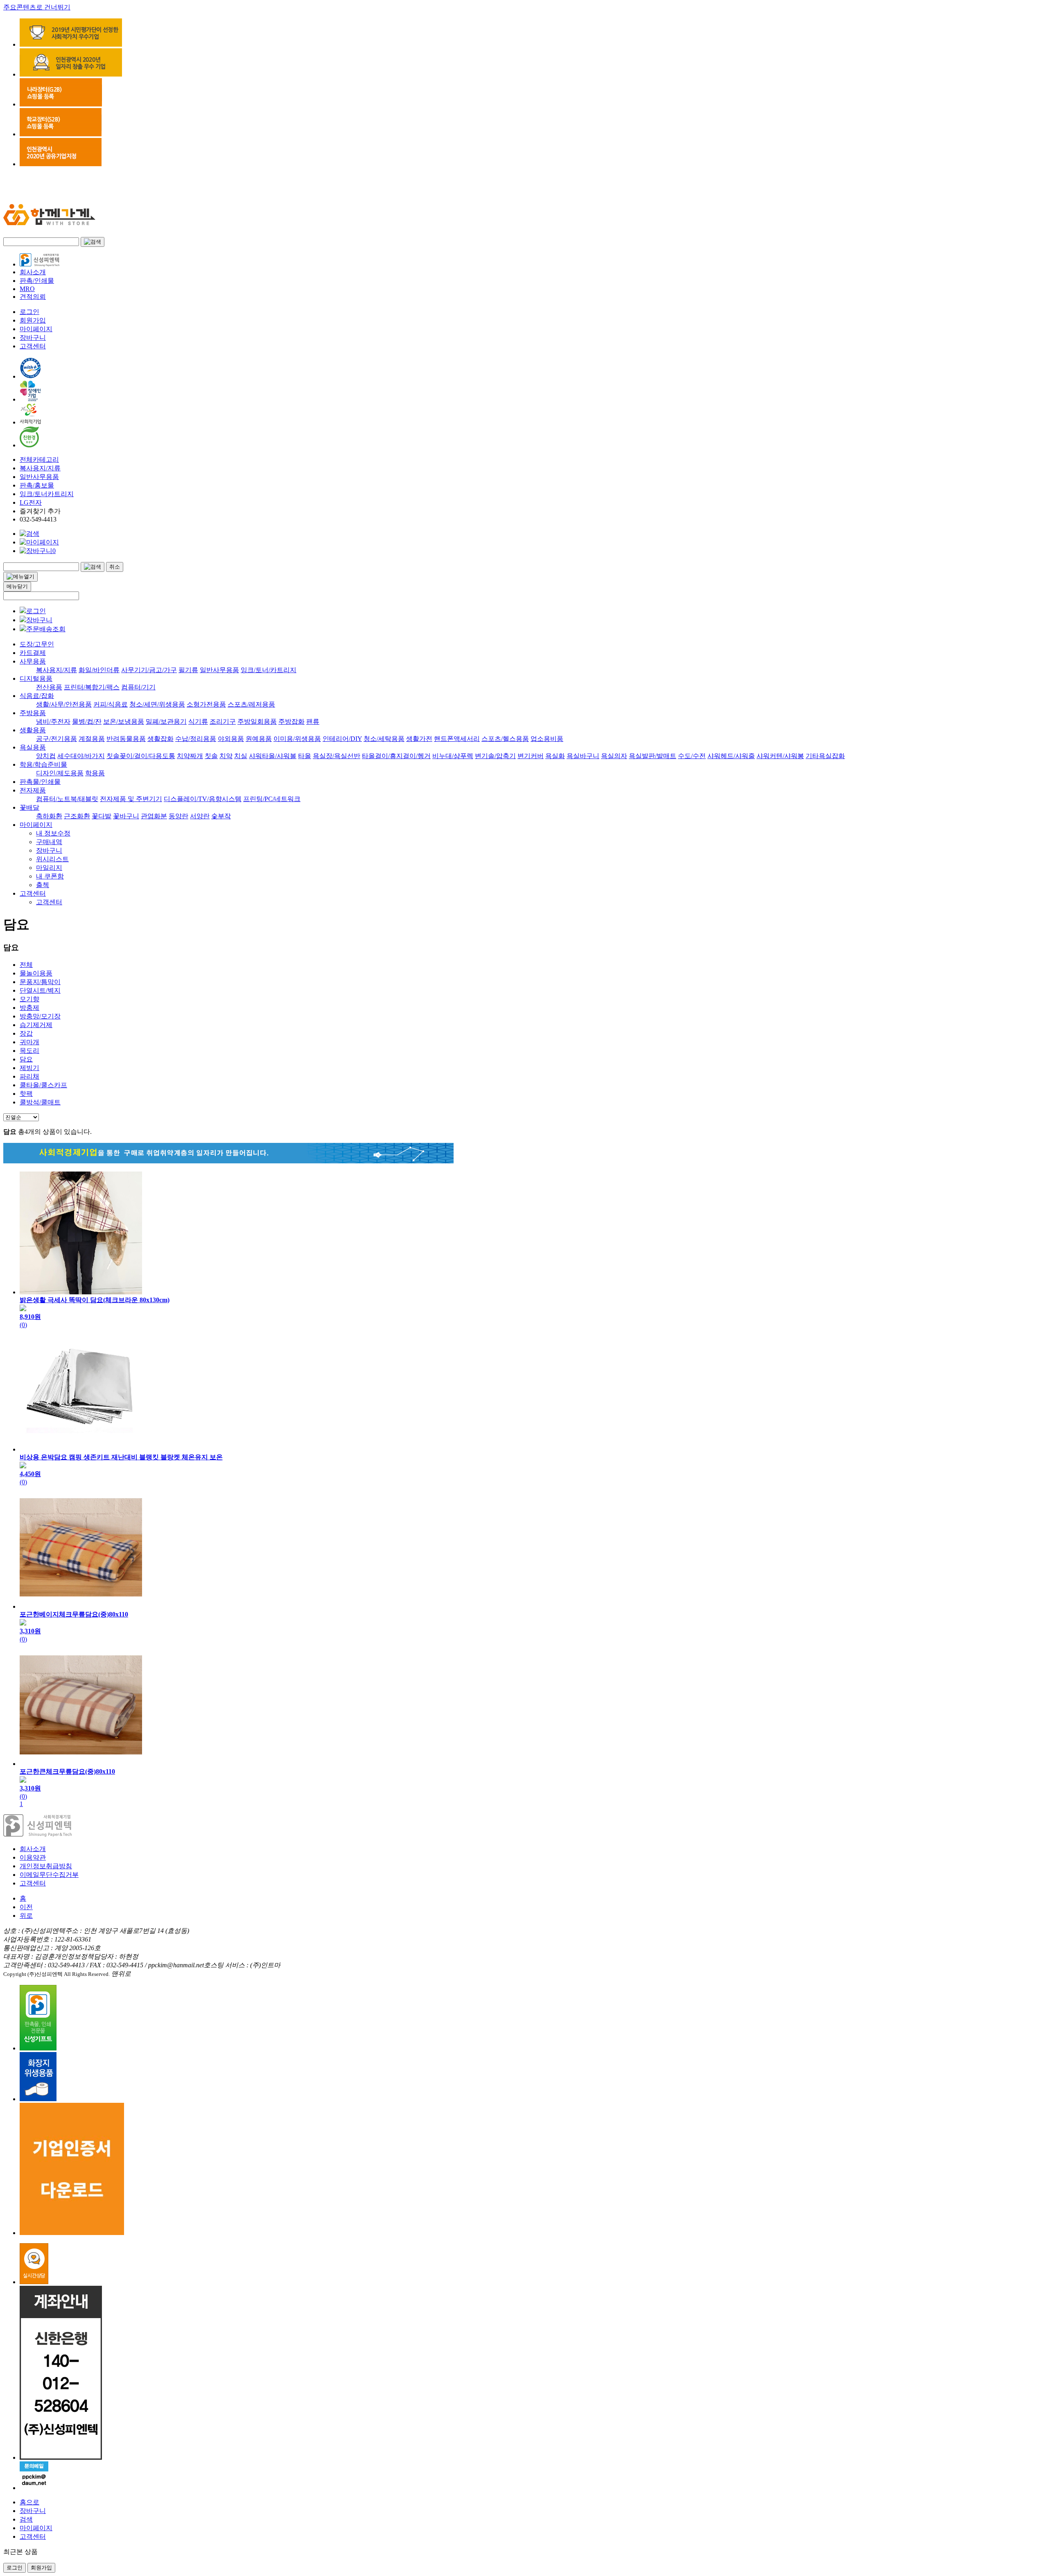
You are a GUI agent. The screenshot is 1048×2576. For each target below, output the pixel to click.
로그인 (29, 312)
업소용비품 (547, 739)
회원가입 (33, 320)
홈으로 (29, 2502)
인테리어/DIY (342, 739)
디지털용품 (36, 678)
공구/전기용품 (56, 739)
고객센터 (33, 346)
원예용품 (259, 739)
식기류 (198, 721)
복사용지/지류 (40, 468)
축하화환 (49, 816)
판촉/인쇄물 (37, 281)
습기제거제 (36, 1025)
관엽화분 (154, 816)
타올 (305, 756)
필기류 (188, 670)
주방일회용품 (257, 721)
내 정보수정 (53, 833)
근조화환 (77, 816)
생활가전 (419, 739)
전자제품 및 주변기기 (131, 799)
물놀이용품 (36, 973)
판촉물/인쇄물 (40, 782)
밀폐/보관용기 (166, 721)
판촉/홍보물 (37, 485)
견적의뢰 (33, 297)
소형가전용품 (206, 704)
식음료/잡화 (37, 696)
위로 (26, 1916)
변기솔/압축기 (495, 756)
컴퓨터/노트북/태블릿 (67, 799)
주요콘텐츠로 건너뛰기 (37, 7)
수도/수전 (692, 756)
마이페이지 (36, 329)
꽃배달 (29, 807)
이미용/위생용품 (297, 739)
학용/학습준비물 (43, 764)
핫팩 (26, 1094)
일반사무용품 (39, 477)
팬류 (313, 721)
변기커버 (531, 756)
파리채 (29, 1076)
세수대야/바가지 (81, 756)
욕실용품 (33, 747)
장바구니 (33, 338)
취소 (115, 567)
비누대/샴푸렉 (453, 756)
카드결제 (33, 653)
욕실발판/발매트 (653, 756)
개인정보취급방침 (46, 1866)
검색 (26, 2519)
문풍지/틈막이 (40, 982)
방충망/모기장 (40, 1016)
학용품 (95, 773)
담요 (26, 1059)
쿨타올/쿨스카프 (43, 1085)
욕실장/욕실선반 (337, 756)
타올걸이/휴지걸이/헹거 (396, 756)
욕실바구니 (583, 756)
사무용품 (33, 661)
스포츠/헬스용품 (505, 739)
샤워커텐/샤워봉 (780, 756)
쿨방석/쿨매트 (40, 1102)
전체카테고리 (39, 459)
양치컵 (46, 756)
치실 (241, 756)
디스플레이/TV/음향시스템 (203, 799)
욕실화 (555, 756)
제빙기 (29, 1068)
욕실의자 (614, 756)
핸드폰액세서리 (457, 739)
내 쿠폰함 (50, 876)
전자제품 (33, 790)
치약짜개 (190, 756)
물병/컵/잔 (87, 721)
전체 (26, 965)
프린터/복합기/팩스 (92, 687)
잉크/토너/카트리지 (269, 670)
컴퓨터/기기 (138, 687)
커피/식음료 (111, 704)
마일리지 (49, 868)
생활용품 (33, 730)
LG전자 (31, 502)
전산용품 (49, 687)
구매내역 (49, 842)
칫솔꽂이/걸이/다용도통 (141, 756)
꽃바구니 (126, 816)
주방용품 (33, 713)
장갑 (26, 1033)
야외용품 (231, 739)
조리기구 (223, 721)
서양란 (200, 816)
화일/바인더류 (99, 670)
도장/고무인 (37, 644)
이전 (26, 1907)
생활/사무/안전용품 (64, 704)
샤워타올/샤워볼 (273, 756)
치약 (226, 756)
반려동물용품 (126, 739)
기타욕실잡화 (825, 756)
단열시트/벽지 (40, 990)
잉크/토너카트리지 (47, 494)
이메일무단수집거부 (49, 1875)
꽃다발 (102, 816)
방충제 (29, 1008)
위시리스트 (52, 859)
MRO (27, 289)
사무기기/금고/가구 (149, 670)
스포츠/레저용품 (251, 704)
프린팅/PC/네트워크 (272, 799)
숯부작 (221, 816)
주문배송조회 (46, 629)
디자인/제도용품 (60, 773)
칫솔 (211, 756)
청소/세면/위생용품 (157, 704)
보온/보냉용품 (124, 721)
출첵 (43, 885)
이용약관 (33, 1857)
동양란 (178, 816)
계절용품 (92, 739)
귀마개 (29, 1042)
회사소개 (33, 272)
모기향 (29, 999)
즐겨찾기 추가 (40, 511)
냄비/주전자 (53, 721)
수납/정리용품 (196, 739)
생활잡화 (160, 739)
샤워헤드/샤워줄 (731, 756)
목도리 (29, 1051)
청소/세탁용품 (384, 739)
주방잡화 (291, 721)
